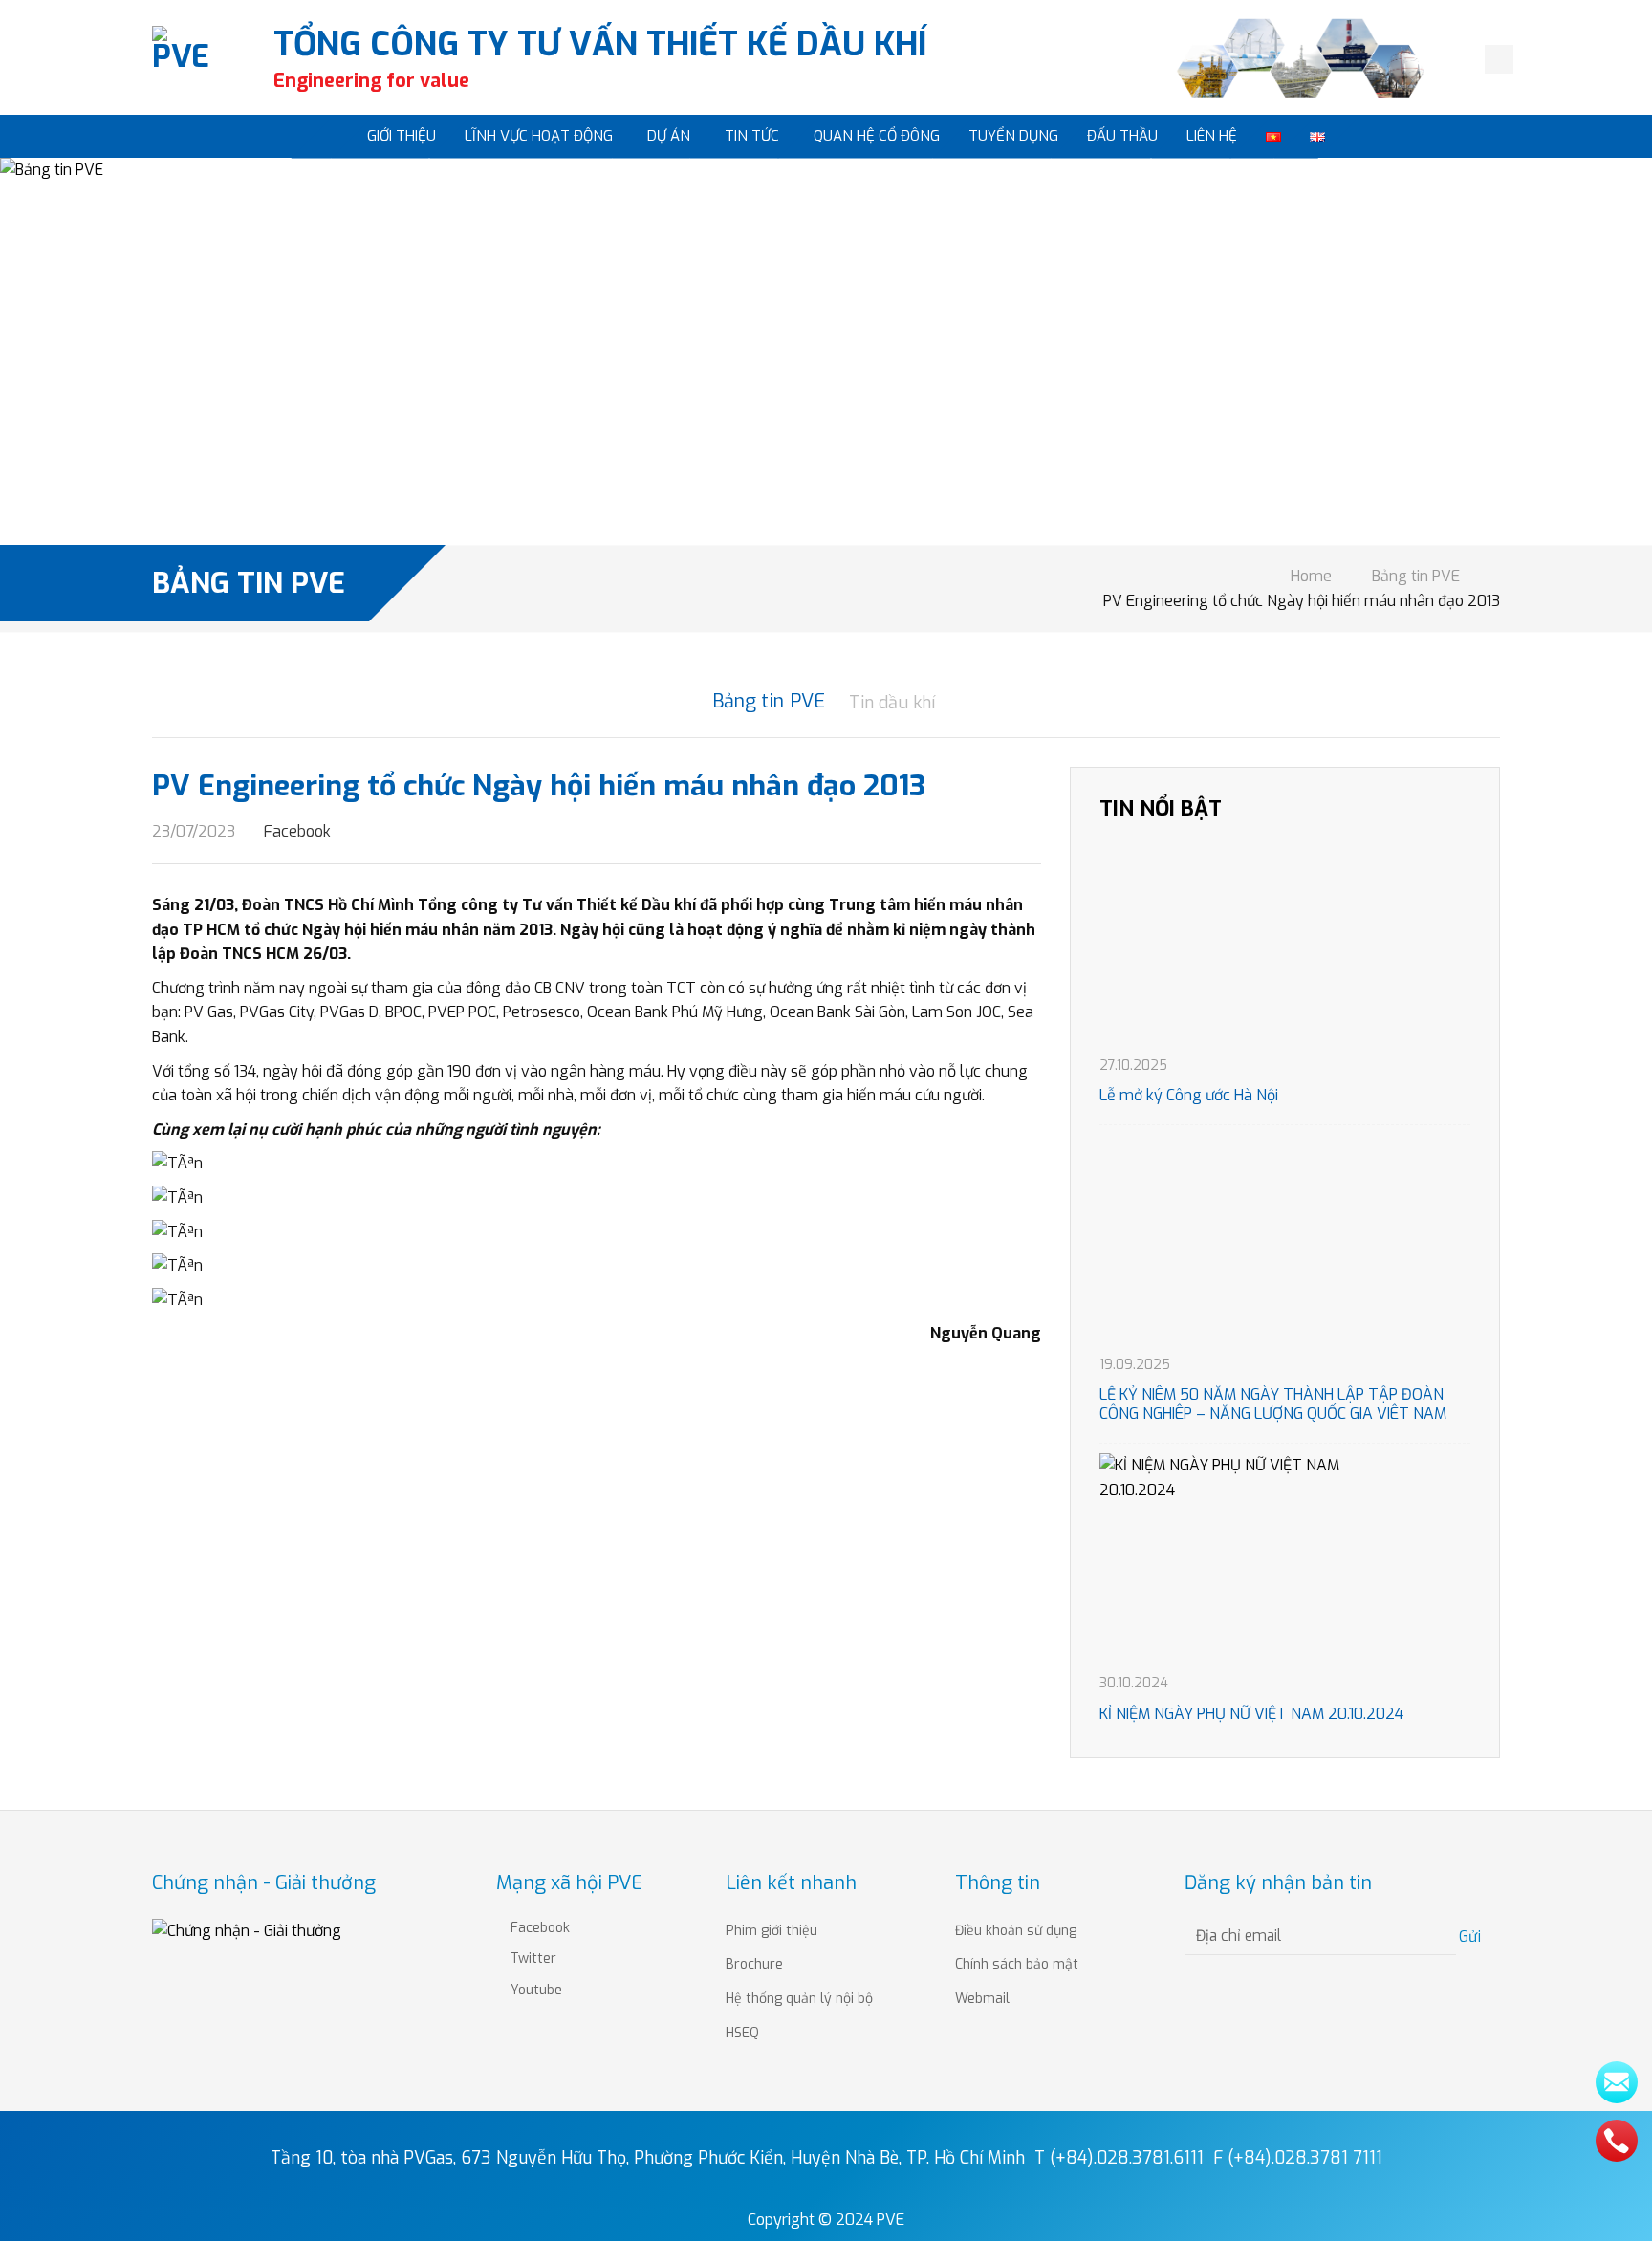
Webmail (982, 1999)
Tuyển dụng (1013, 136)
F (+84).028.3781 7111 (1298, 2158)
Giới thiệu (402, 136)
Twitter (532, 1958)
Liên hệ (1212, 136)
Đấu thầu (1122, 136)
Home (1311, 576)
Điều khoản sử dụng (1016, 1931)
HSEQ (742, 2033)
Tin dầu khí (892, 703)
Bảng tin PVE (1416, 576)
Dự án (669, 136)
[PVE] (186, 60)
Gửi (1472, 1936)
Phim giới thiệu (772, 1931)
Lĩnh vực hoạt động (539, 136)
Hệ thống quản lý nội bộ (799, 1999)
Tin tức (752, 136)
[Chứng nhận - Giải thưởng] (247, 1930)
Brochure (754, 1964)
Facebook (295, 831)
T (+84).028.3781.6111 (1119, 2158)
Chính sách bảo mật (1017, 1964)
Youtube (534, 1990)
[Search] (1499, 59)
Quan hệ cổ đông (877, 136)
